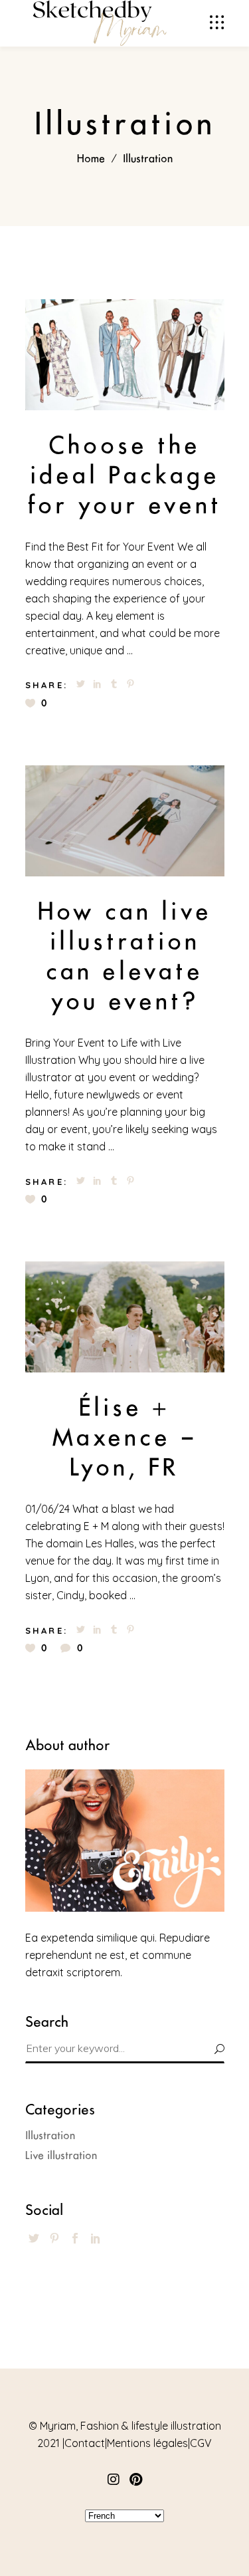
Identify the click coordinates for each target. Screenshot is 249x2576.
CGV (201, 2443)
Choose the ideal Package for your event (124, 475)
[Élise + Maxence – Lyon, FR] (125, 1317)
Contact (85, 2443)
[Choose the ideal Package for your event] (125, 355)
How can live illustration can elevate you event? (125, 956)
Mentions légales (147, 2443)
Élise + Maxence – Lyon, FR (124, 1437)
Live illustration (61, 2155)
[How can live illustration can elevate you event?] (125, 821)
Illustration (50, 2135)
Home (91, 159)
